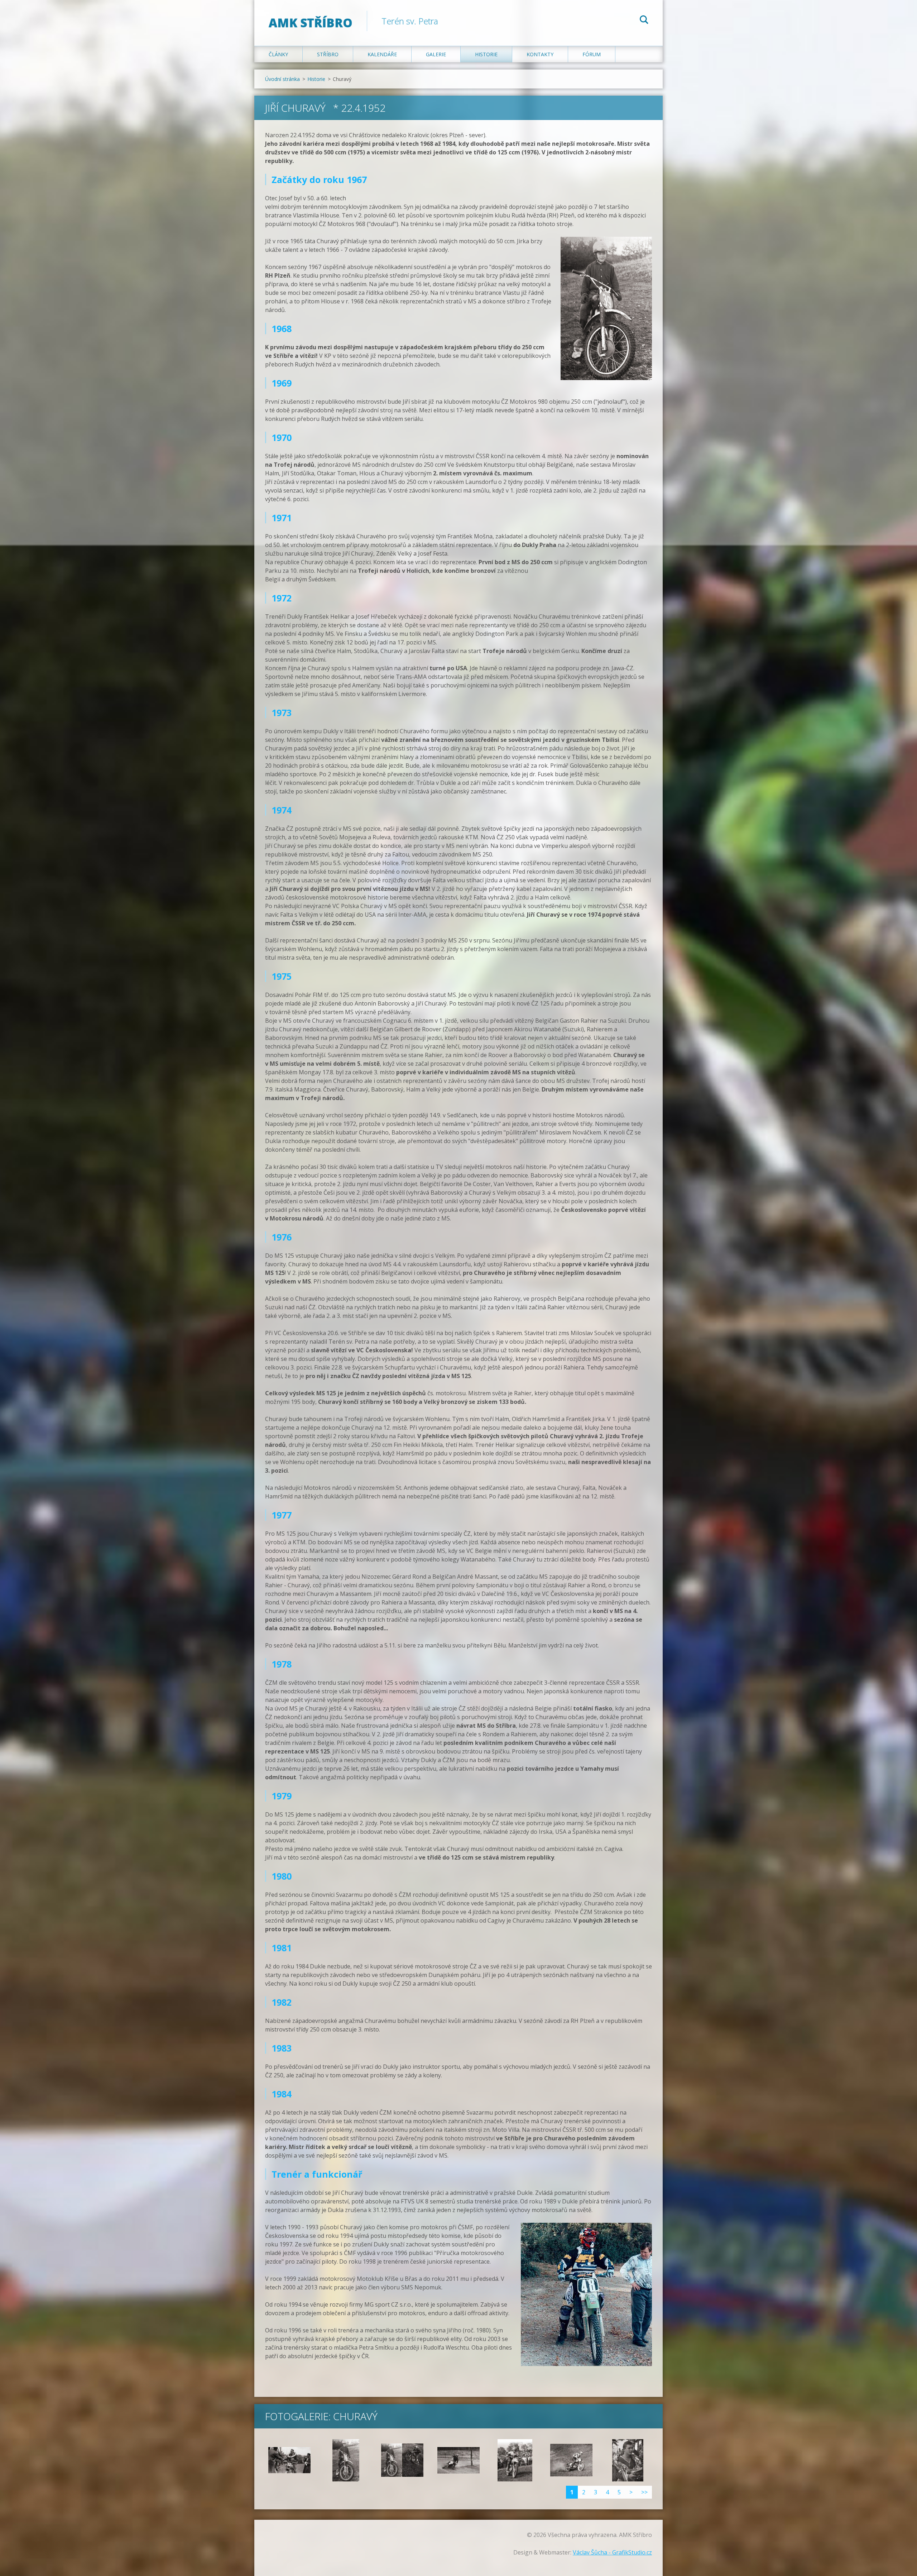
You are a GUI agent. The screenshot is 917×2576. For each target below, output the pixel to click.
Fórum (592, 54)
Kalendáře (382, 54)
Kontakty (540, 54)
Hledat (644, 21)
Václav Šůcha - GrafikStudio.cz (612, 2552)
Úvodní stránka (282, 79)
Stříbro (328, 54)
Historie (486, 54)
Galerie (436, 54)
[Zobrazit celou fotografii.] (289, 2460)
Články (278, 54)
